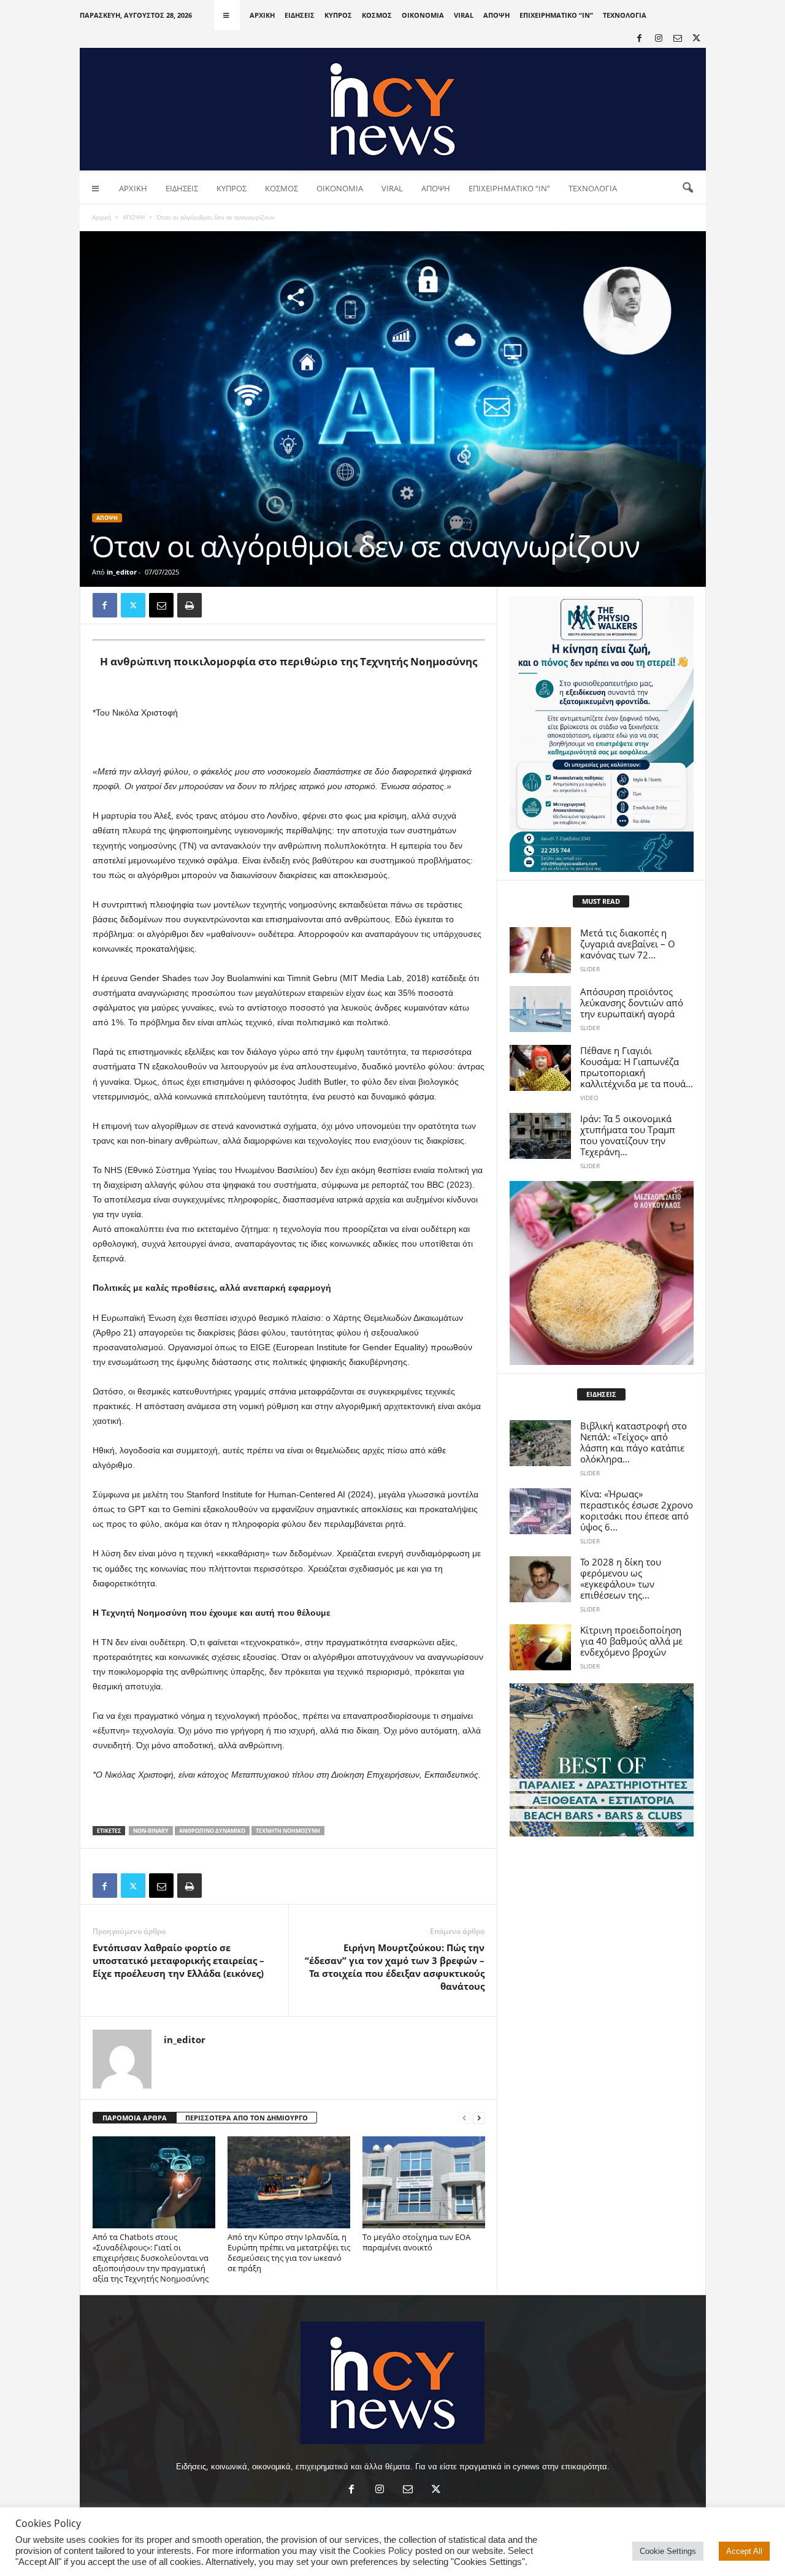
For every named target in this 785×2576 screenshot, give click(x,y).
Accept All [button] (744, 2551)
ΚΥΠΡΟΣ (338, 15)
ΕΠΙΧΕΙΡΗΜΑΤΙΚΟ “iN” (556, 15)
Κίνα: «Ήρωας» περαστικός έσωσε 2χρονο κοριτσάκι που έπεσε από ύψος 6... (637, 1510)
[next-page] (479, 2118)
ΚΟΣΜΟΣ (377, 15)
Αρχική (101, 217)
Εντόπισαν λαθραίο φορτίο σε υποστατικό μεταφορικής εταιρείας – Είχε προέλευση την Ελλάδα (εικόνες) (178, 1960)
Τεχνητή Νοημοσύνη (288, 1831)
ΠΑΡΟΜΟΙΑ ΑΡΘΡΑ (135, 2118)
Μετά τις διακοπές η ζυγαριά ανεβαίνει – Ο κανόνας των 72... (628, 944)
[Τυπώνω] (190, 605)
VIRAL (464, 15)
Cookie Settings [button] (668, 2551)
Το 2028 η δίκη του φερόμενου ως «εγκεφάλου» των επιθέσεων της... (621, 1578)
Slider (590, 969)
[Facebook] (640, 39)
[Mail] (678, 39)
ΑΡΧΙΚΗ (262, 15)
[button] (687, 188)
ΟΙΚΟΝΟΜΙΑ (423, 15)
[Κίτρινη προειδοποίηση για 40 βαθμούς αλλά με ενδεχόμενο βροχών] (540, 1647)
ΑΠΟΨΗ (496, 15)
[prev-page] (464, 2118)
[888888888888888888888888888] (602, 734)
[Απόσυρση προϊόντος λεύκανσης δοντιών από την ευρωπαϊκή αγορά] (540, 1009)
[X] (697, 39)
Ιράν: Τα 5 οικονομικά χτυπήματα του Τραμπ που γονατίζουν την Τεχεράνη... (628, 1135)
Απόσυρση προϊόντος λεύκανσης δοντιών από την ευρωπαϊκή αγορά (632, 1003)
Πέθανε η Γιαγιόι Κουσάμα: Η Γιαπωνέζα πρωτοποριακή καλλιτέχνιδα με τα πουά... (637, 1067)
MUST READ (601, 901)
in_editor (122, 572)
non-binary (151, 1831)
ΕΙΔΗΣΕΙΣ (300, 15)
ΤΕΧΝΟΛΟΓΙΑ (625, 15)
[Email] (161, 605)
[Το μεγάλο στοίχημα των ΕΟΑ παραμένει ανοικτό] (424, 2182)
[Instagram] (659, 39)
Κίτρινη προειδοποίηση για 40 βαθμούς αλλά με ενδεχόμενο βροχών (631, 1641)
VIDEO (589, 1098)
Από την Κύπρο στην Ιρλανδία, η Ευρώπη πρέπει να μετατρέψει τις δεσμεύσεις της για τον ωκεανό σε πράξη (289, 2253)
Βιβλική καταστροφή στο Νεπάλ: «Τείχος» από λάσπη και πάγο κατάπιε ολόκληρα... (634, 1442)
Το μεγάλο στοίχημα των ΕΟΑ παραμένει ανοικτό (416, 2242)
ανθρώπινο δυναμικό (212, 1831)
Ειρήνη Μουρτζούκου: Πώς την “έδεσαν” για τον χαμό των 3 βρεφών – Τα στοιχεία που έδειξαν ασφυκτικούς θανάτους (395, 1967)
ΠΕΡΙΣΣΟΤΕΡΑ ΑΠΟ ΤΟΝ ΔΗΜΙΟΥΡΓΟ (247, 2118)
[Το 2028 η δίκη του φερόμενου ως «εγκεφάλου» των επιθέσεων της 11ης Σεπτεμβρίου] (540, 1579)
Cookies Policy (383, 2551)
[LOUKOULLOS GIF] (602, 1273)
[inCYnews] (393, 109)
